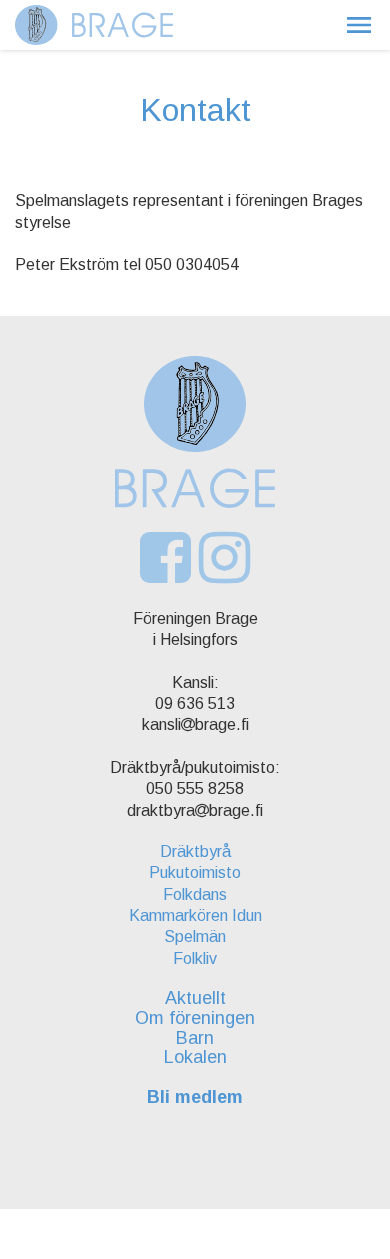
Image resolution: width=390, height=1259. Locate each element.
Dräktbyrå (195, 851)
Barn (195, 1038)
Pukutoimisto (195, 872)
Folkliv (195, 958)
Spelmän (195, 936)
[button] (359, 25)
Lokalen (195, 1057)
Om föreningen (195, 1018)
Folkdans (195, 894)
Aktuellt (195, 998)
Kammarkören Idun (195, 915)
